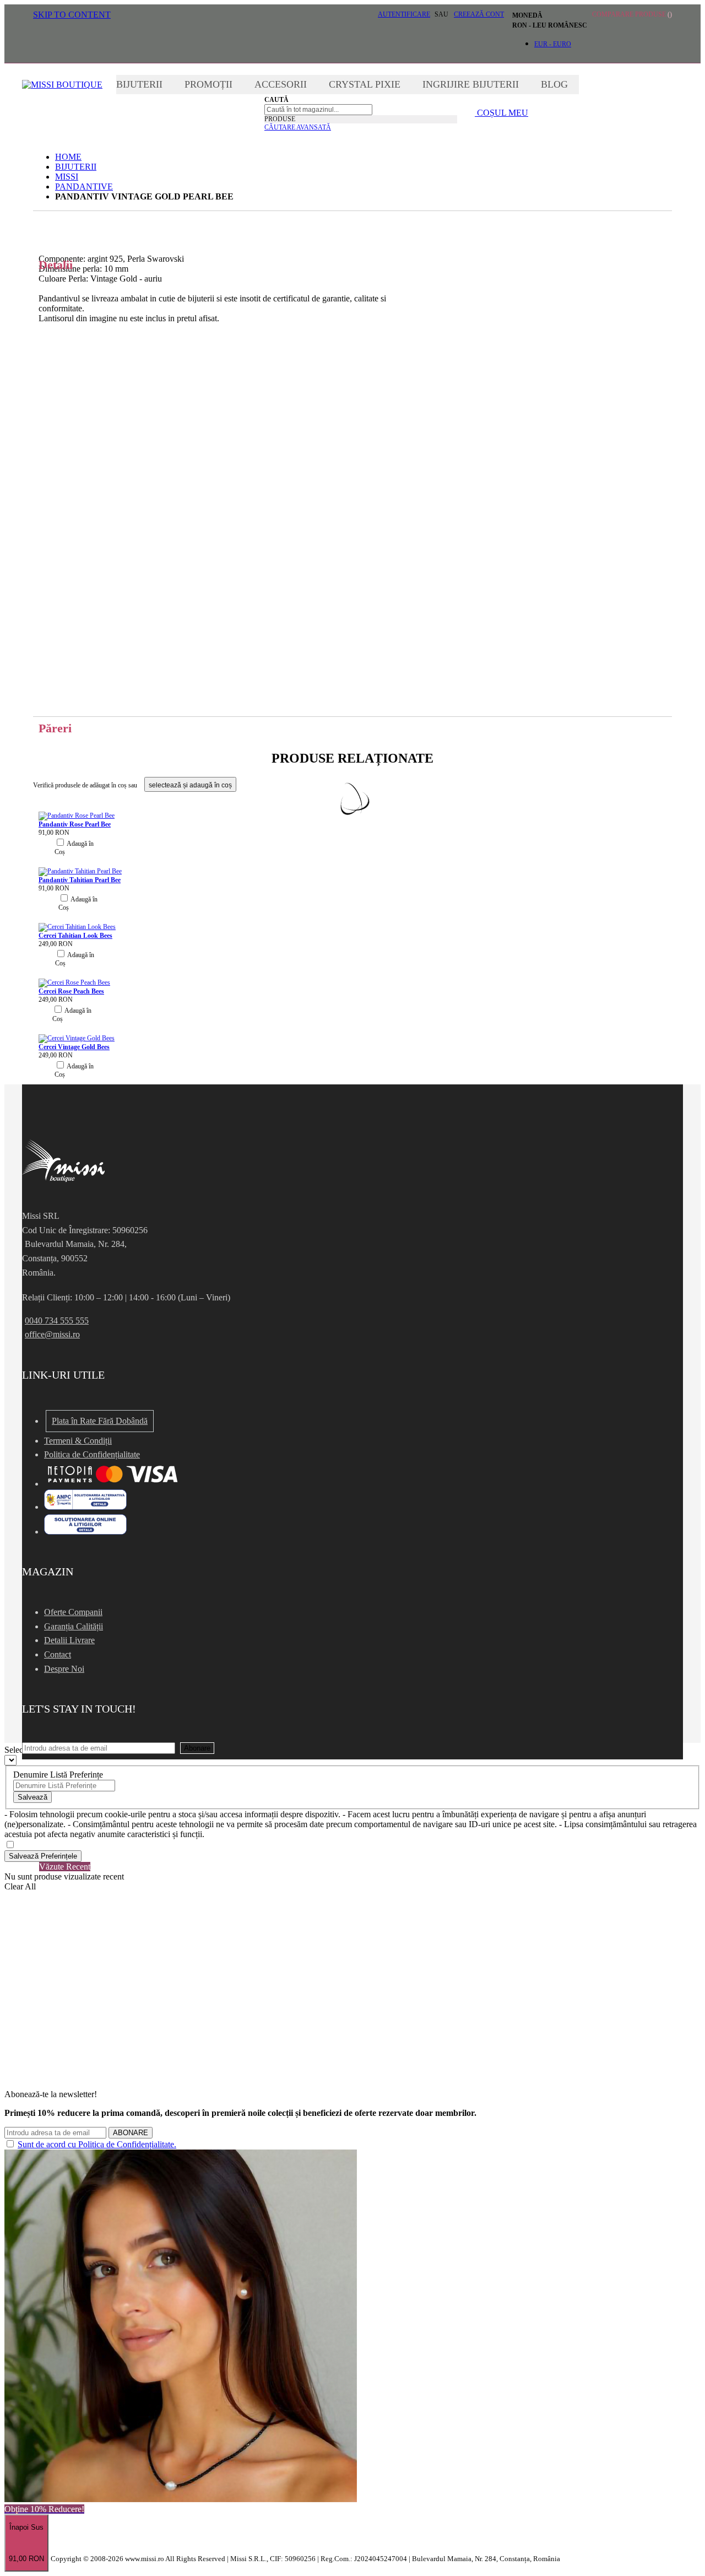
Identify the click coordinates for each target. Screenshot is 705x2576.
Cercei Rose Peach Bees (71, 991)
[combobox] (318, 110)
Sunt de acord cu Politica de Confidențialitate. (97, 2144)
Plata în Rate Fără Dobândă (100, 1421)
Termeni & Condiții (78, 1441)
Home (68, 157)
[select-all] (190, 784)
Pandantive (84, 187)
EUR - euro (553, 44)
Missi (67, 177)
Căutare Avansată (298, 127)
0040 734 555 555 (57, 1321)
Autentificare (404, 14)
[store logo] (62, 85)
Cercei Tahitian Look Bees (75, 936)
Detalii (352, 222)
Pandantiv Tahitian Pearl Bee (80, 880)
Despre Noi (64, 1669)
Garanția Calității (74, 1626)
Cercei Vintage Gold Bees (74, 1047)
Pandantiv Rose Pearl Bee (75, 824)
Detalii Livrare (69, 1640)
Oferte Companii (73, 1612)
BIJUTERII (76, 167)
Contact (58, 1654)
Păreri (55, 728)
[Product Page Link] (77, 816)
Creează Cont (479, 14)
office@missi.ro (52, 1334)
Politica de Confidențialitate (92, 1454)
